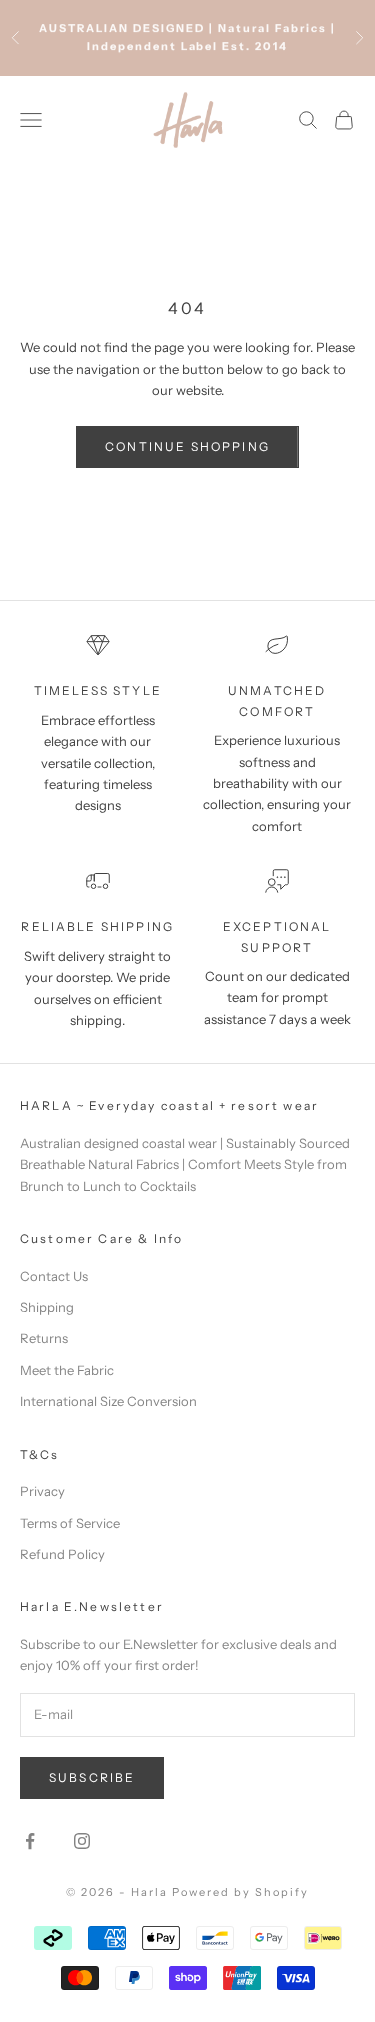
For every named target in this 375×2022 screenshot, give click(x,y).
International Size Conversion (108, 1401)
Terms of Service (70, 1523)
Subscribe (92, 1777)
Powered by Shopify (240, 1892)
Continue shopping (187, 446)
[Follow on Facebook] (30, 1841)
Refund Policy (62, 1554)
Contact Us (54, 1276)
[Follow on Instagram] (82, 1841)
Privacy (42, 1491)
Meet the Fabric (67, 1370)
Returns (44, 1338)
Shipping (47, 1307)
